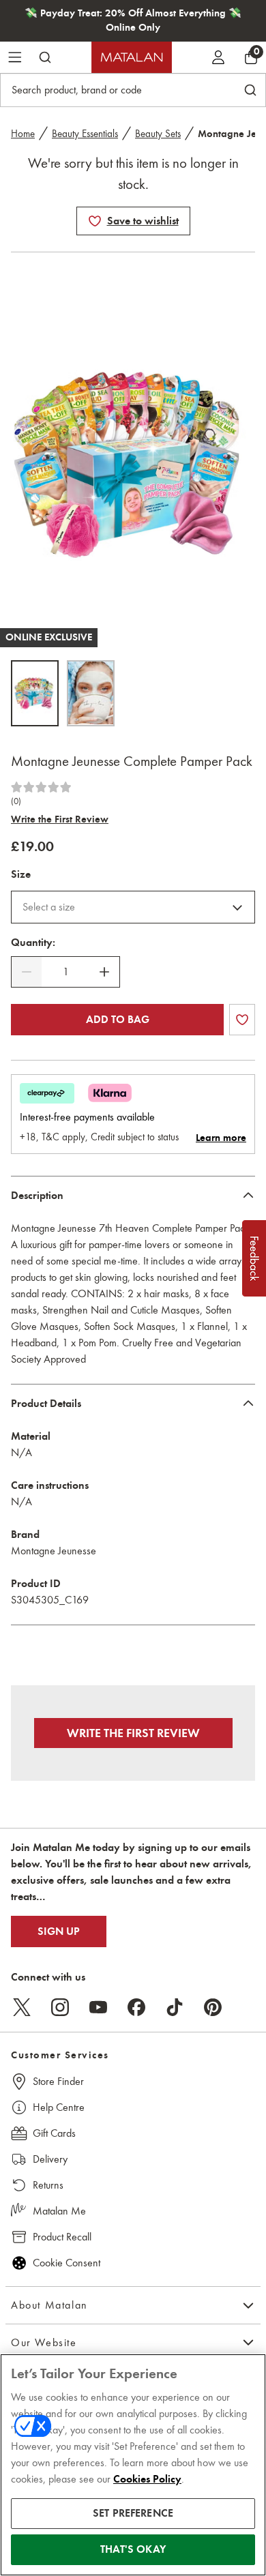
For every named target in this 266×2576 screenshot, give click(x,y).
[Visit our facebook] (136, 2007)
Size (21, 874)
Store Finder (58, 2081)
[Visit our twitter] (22, 2007)
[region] (133, 2465)
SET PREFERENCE (133, 2513)
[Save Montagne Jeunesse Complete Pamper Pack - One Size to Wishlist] (95, 221)
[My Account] (218, 57)
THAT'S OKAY (133, 2549)
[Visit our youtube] (98, 2007)
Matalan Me (59, 2211)
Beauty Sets (158, 134)
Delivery (50, 2159)
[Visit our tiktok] (175, 2007)
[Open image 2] (91, 693)
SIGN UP (59, 1931)
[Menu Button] (15, 57)
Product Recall (62, 2237)
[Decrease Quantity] (27, 972)
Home (23, 134)
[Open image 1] (35, 693)
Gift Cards (54, 2133)
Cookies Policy (147, 2479)
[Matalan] (132, 57)
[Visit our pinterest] (213, 2007)
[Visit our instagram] (60, 2007)
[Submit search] (45, 57)
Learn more (221, 1138)
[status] (65, 972)
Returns (48, 2185)
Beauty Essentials (85, 134)
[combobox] (133, 907)
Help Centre (59, 2107)
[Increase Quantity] (104, 972)
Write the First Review (60, 819)
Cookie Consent (66, 2263)
